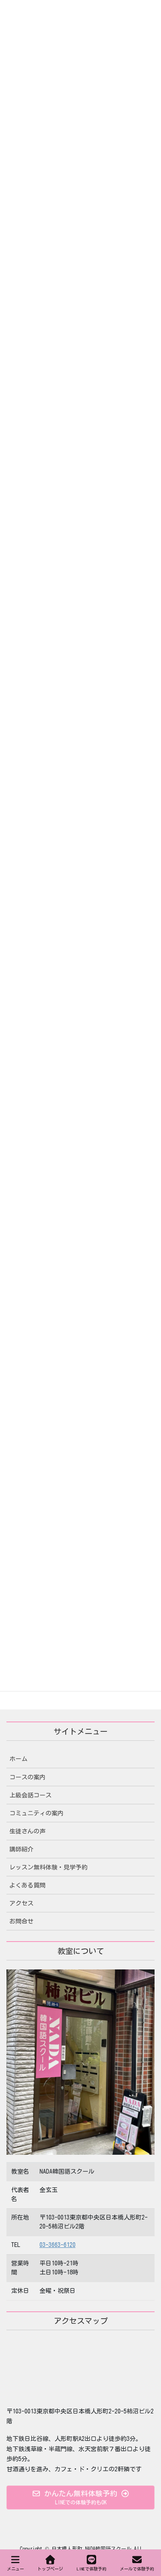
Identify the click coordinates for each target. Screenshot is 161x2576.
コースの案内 (27, 1777)
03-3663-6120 (58, 2245)
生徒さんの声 (27, 1831)
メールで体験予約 (137, 2569)
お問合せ (21, 1921)
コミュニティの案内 (36, 1813)
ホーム (18, 1759)
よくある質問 (27, 1885)
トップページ (50, 2569)
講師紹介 (21, 1849)
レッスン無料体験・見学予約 (49, 1867)
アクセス (21, 1903)
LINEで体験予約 (92, 2569)
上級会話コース (30, 1795)
